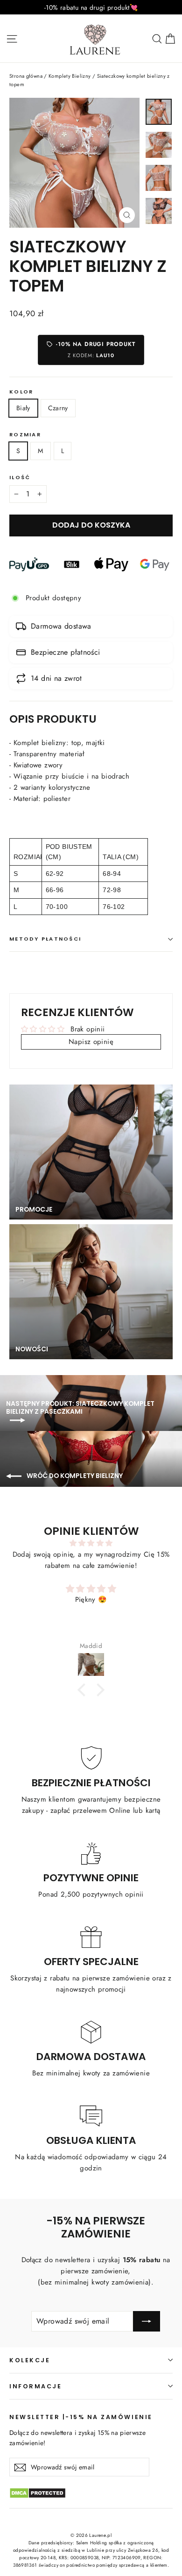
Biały (23, 408)
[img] (91, 1543)
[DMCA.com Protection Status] (91, 2498)
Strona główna (26, 76)
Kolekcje (30, 2360)
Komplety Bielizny (70, 76)
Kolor (21, 392)
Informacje (35, 2386)
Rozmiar (25, 435)
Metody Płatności (45, 939)
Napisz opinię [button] (91, 1042)
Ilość (20, 478)
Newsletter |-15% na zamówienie (81, 2417)
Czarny (58, 408)
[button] (84, 1690)
